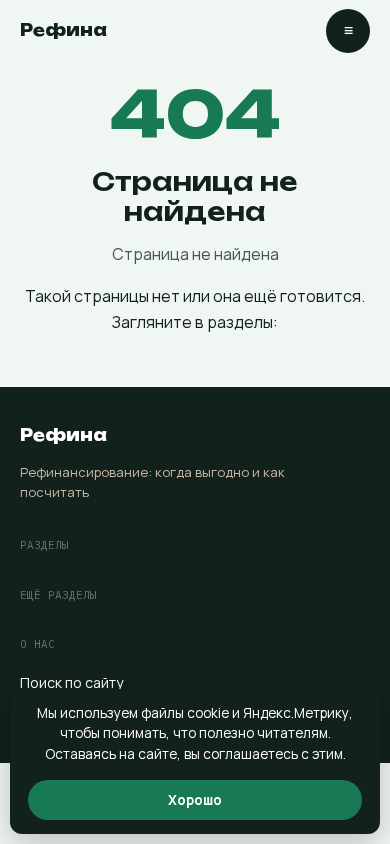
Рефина (63, 30)
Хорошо (195, 800)
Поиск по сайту (71, 682)
